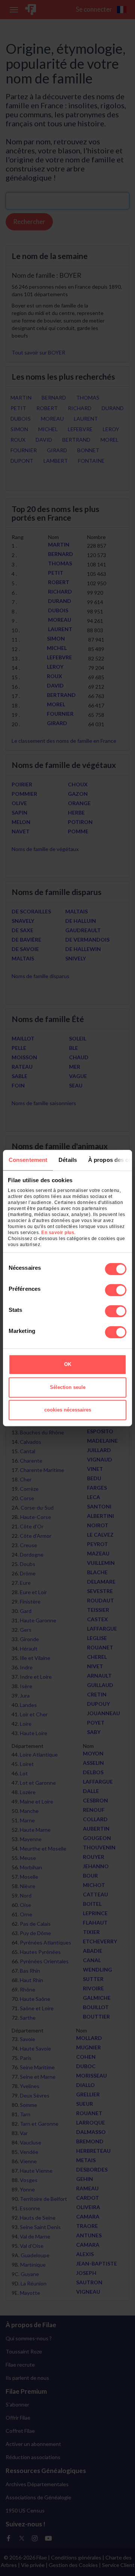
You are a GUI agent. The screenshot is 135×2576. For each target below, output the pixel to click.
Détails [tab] (68, 1160)
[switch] (116, 1290)
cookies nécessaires (68, 1410)
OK (68, 1364)
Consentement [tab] (28, 1160)
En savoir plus (58, 1233)
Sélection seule (68, 1387)
